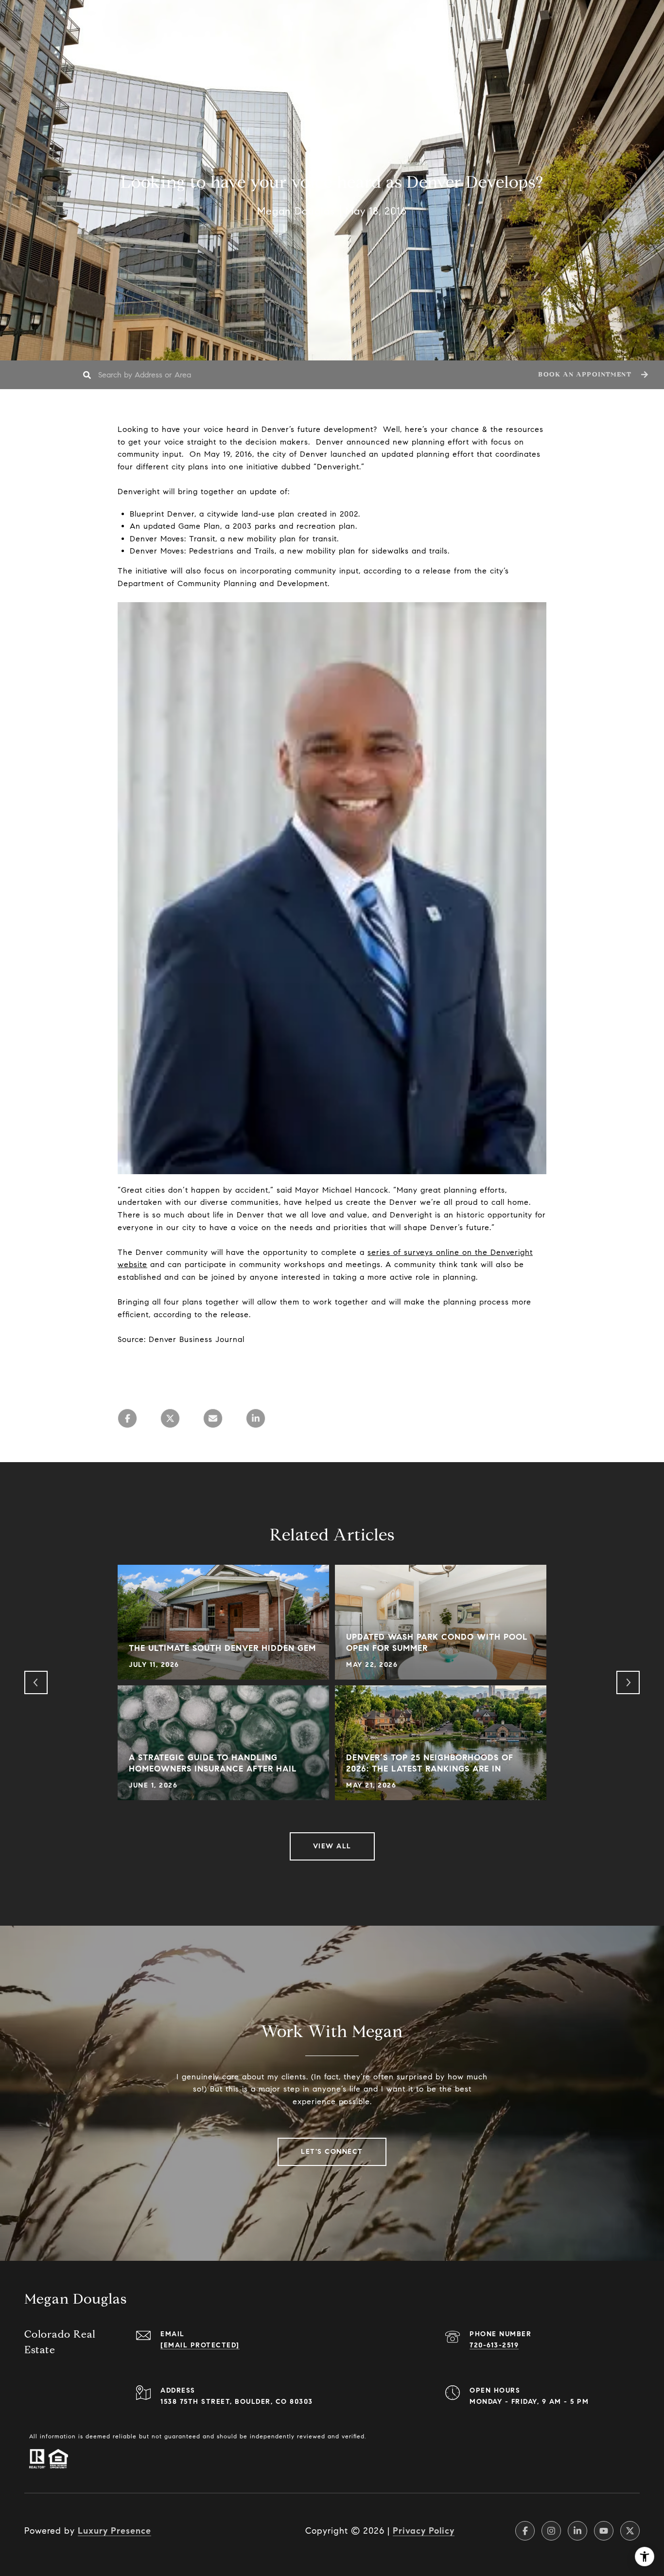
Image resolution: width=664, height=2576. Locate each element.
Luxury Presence (114, 2531)
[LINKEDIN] (577, 2531)
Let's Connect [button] (332, 2152)
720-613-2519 (494, 2345)
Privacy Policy (424, 2531)
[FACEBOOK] (525, 2531)
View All (332, 1846)
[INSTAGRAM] (551, 2531)
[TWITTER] (630, 2531)
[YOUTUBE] (604, 2531)
